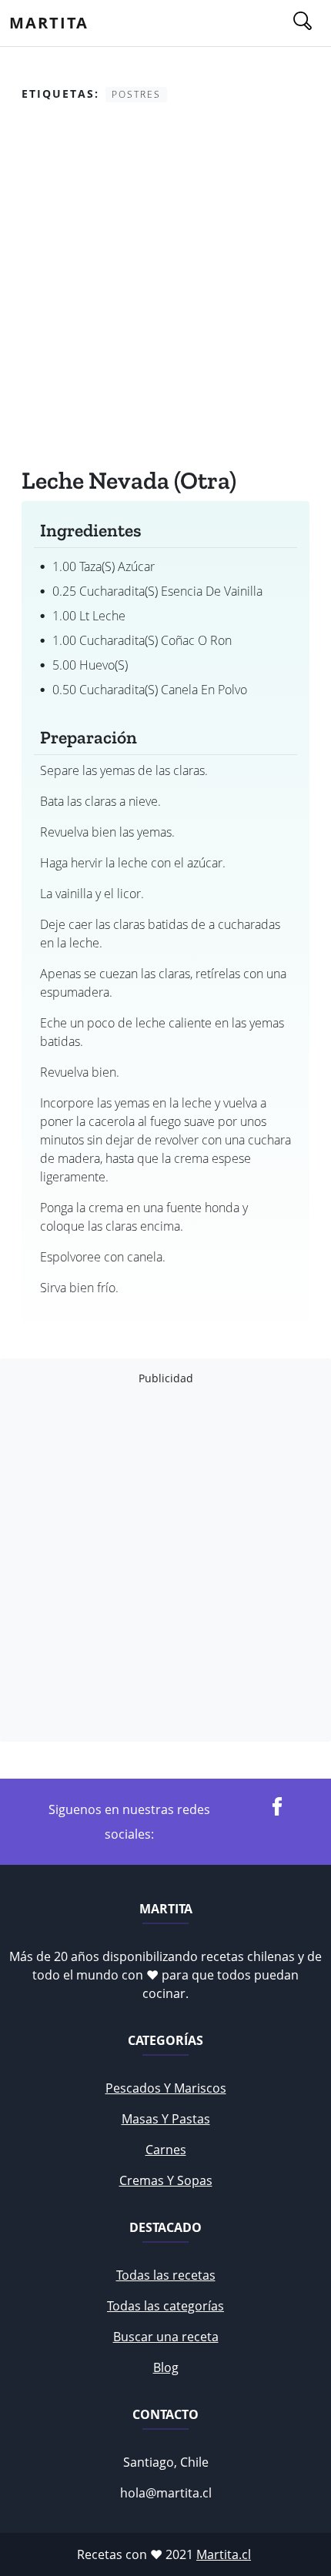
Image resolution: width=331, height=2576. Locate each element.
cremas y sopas (166, 2180)
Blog (166, 2367)
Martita (49, 23)
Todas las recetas (166, 2275)
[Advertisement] (165, 288)
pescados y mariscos (166, 2088)
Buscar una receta (166, 2337)
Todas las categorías (165, 2306)
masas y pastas (166, 2119)
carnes (166, 2150)
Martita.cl (224, 2554)
